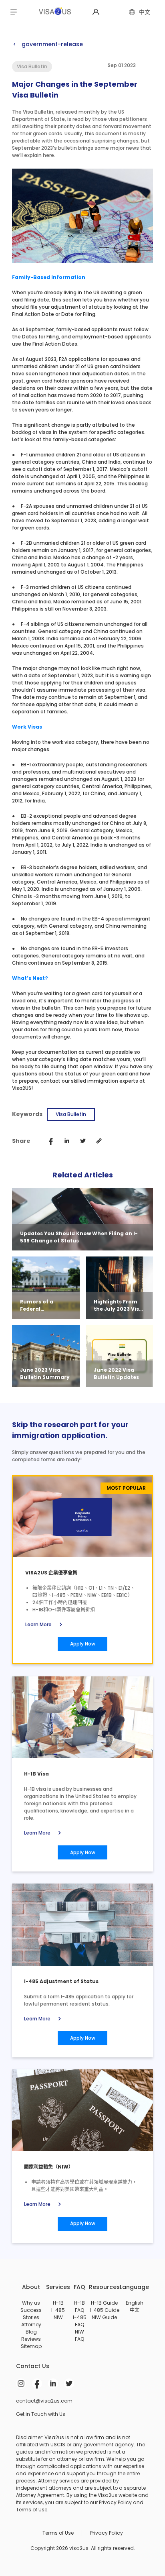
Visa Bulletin (71, 1114)
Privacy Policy (107, 2533)
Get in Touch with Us (41, 2414)
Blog (31, 2332)
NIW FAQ (79, 2335)
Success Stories (31, 2314)
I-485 (58, 2310)
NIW (58, 2317)
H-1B (58, 2303)
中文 (135, 2310)
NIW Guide (104, 2317)
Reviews (31, 2339)
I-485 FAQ (80, 2321)
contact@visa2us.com (44, 2401)
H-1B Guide (104, 2303)
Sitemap (31, 2346)
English (135, 2303)
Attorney (31, 2325)
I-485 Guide (105, 2310)
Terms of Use (58, 2533)
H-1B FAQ (79, 2306)
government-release (47, 44)
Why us (31, 2303)
